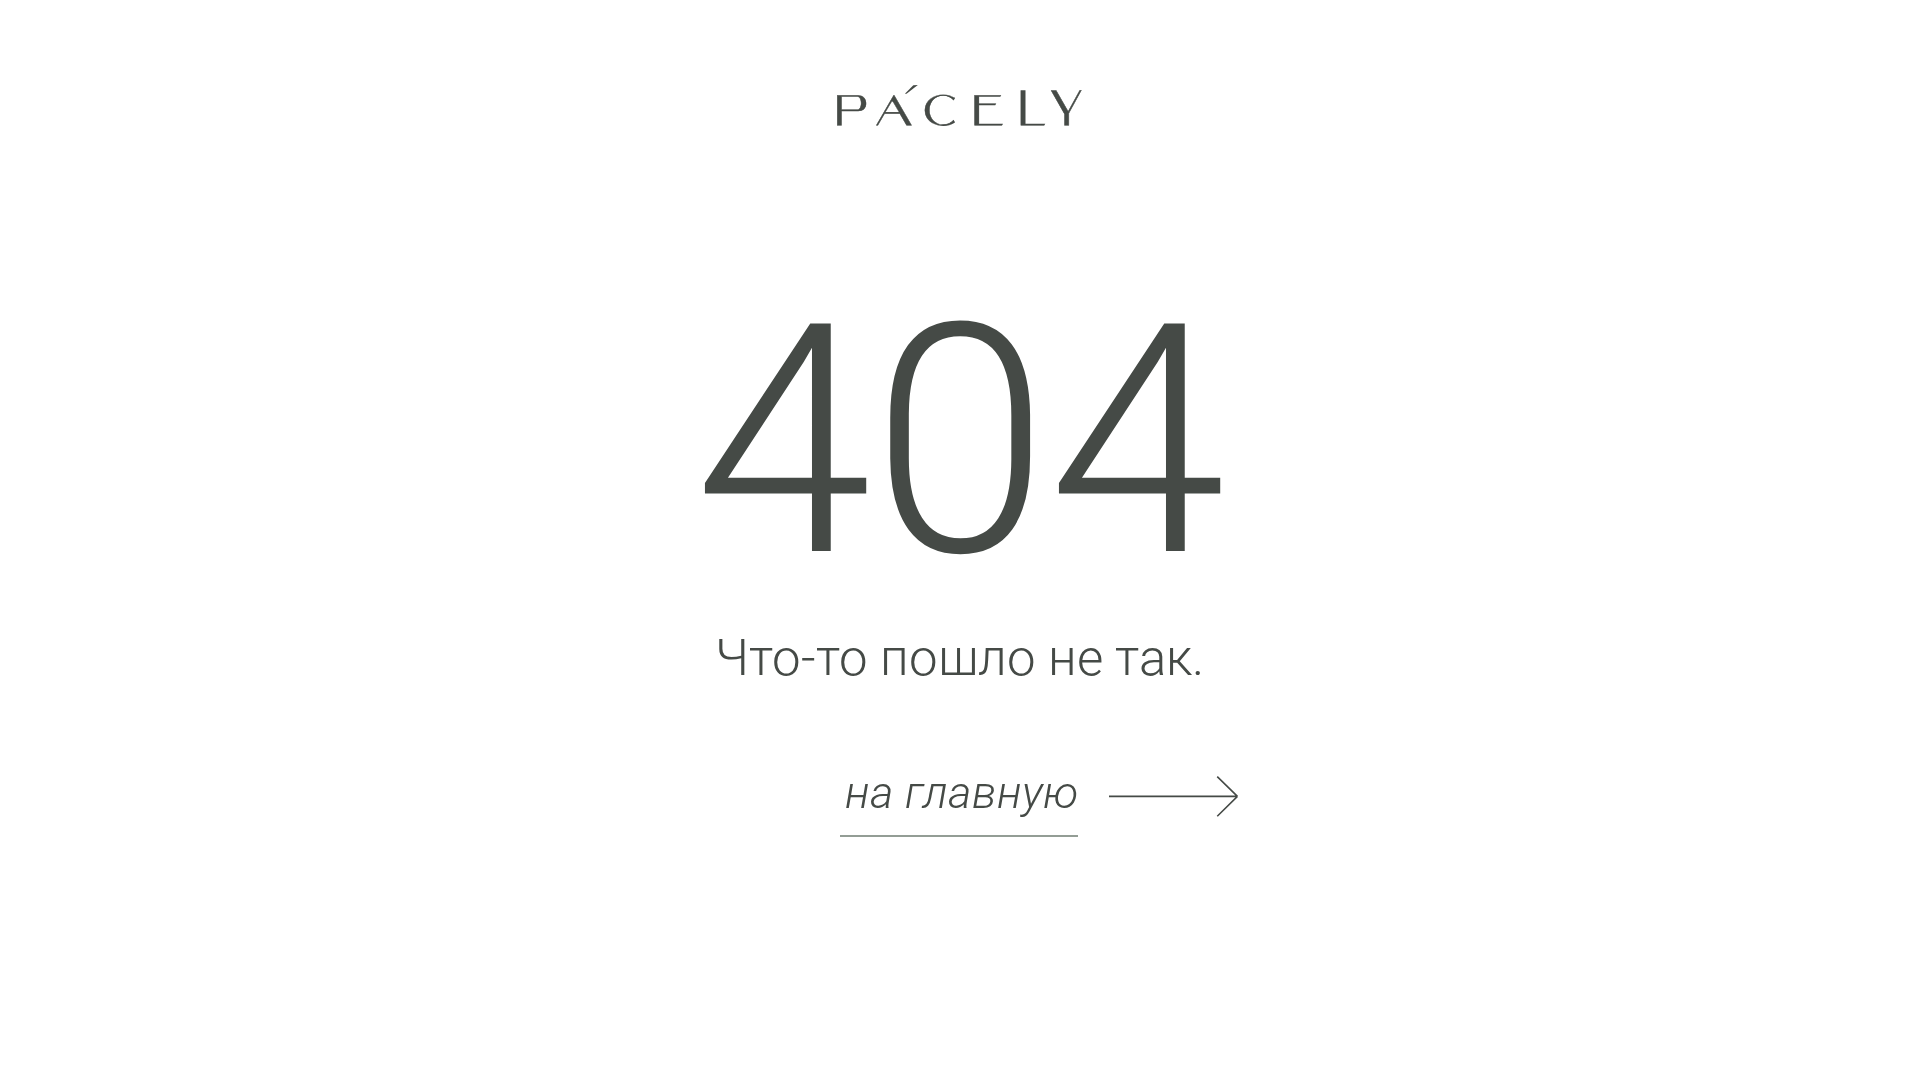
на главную (962, 792)
